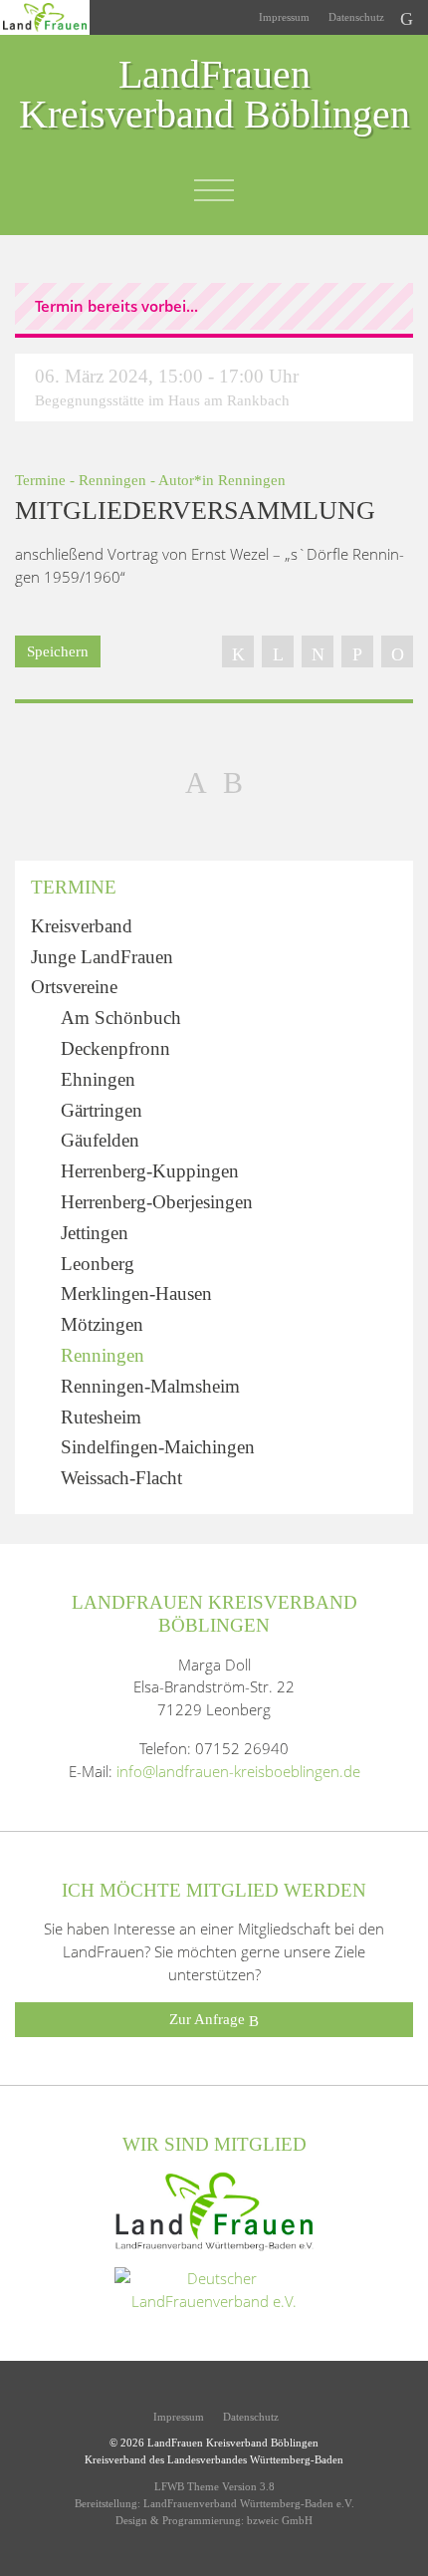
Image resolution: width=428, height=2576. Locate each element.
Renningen (112, 480)
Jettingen (95, 1233)
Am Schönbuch (121, 1018)
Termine (40, 480)
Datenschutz (355, 17)
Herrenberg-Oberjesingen (157, 1202)
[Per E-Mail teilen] (397, 651)
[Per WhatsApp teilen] (357, 651)
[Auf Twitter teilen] (278, 651)
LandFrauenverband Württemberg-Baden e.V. (249, 2503)
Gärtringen (102, 1110)
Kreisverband (82, 926)
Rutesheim (101, 1417)
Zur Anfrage (209, 2019)
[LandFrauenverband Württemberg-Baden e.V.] (214, 2209)
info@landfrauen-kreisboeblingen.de (238, 1771)
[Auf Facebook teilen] (238, 651)
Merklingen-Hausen (136, 1293)
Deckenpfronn (115, 1048)
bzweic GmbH (280, 2520)
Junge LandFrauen (102, 957)
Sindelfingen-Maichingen (158, 1447)
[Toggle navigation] (214, 190)
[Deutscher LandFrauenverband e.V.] (214, 2288)
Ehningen (98, 1079)
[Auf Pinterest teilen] (318, 651)
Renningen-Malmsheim (150, 1386)
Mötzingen (102, 1324)
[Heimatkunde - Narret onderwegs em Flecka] (196, 781)
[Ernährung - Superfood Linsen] (233, 781)
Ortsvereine (74, 987)
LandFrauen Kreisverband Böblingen (214, 96)
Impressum (283, 17)
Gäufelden (100, 1140)
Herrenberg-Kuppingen (150, 1171)
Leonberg (98, 1264)
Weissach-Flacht (121, 1478)
